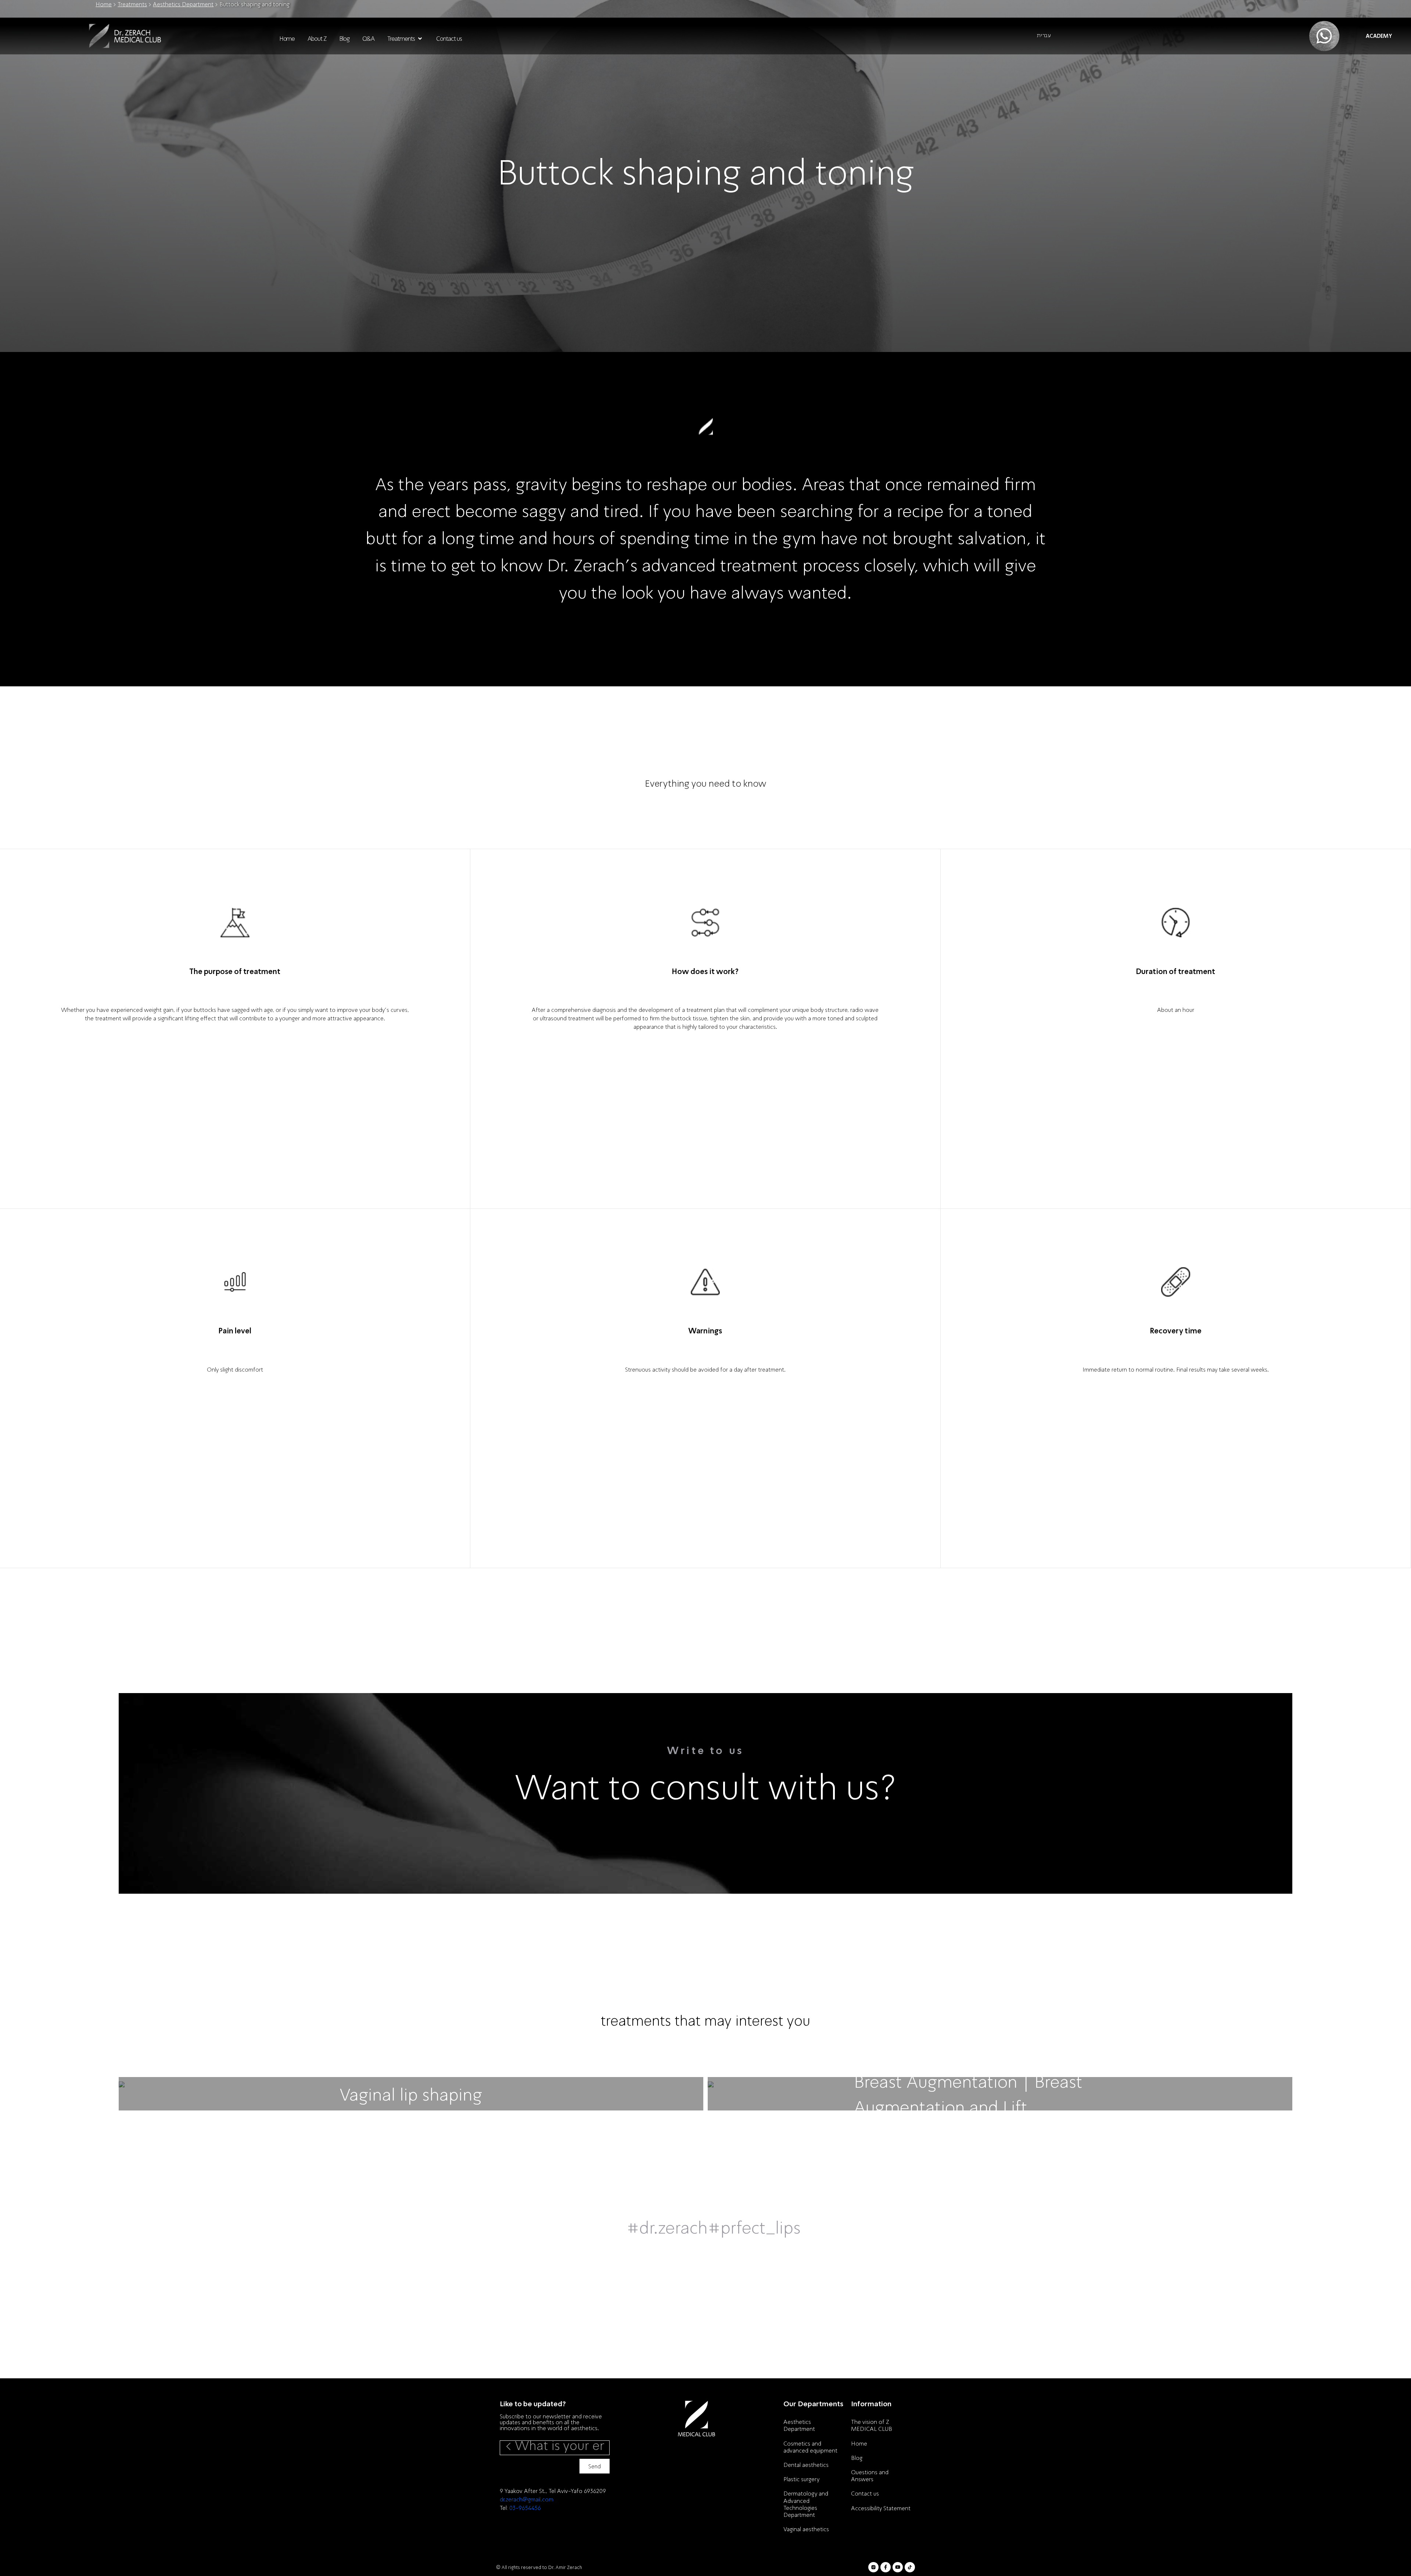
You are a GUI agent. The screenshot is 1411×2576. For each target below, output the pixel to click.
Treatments (132, 4)
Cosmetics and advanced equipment (810, 2447)
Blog (857, 2458)
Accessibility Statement (881, 2508)
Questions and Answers (870, 2476)
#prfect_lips (754, 2227)
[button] (405, 39)
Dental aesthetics (806, 2465)
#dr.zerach (667, 2227)
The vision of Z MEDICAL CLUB (872, 2425)
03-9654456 (525, 2508)
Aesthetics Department (183, 4)
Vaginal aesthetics (806, 2529)
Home (104, 4)
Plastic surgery (801, 2479)
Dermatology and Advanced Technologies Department (806, 2504)
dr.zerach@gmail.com (527, 2499)
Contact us (865, 2493)
